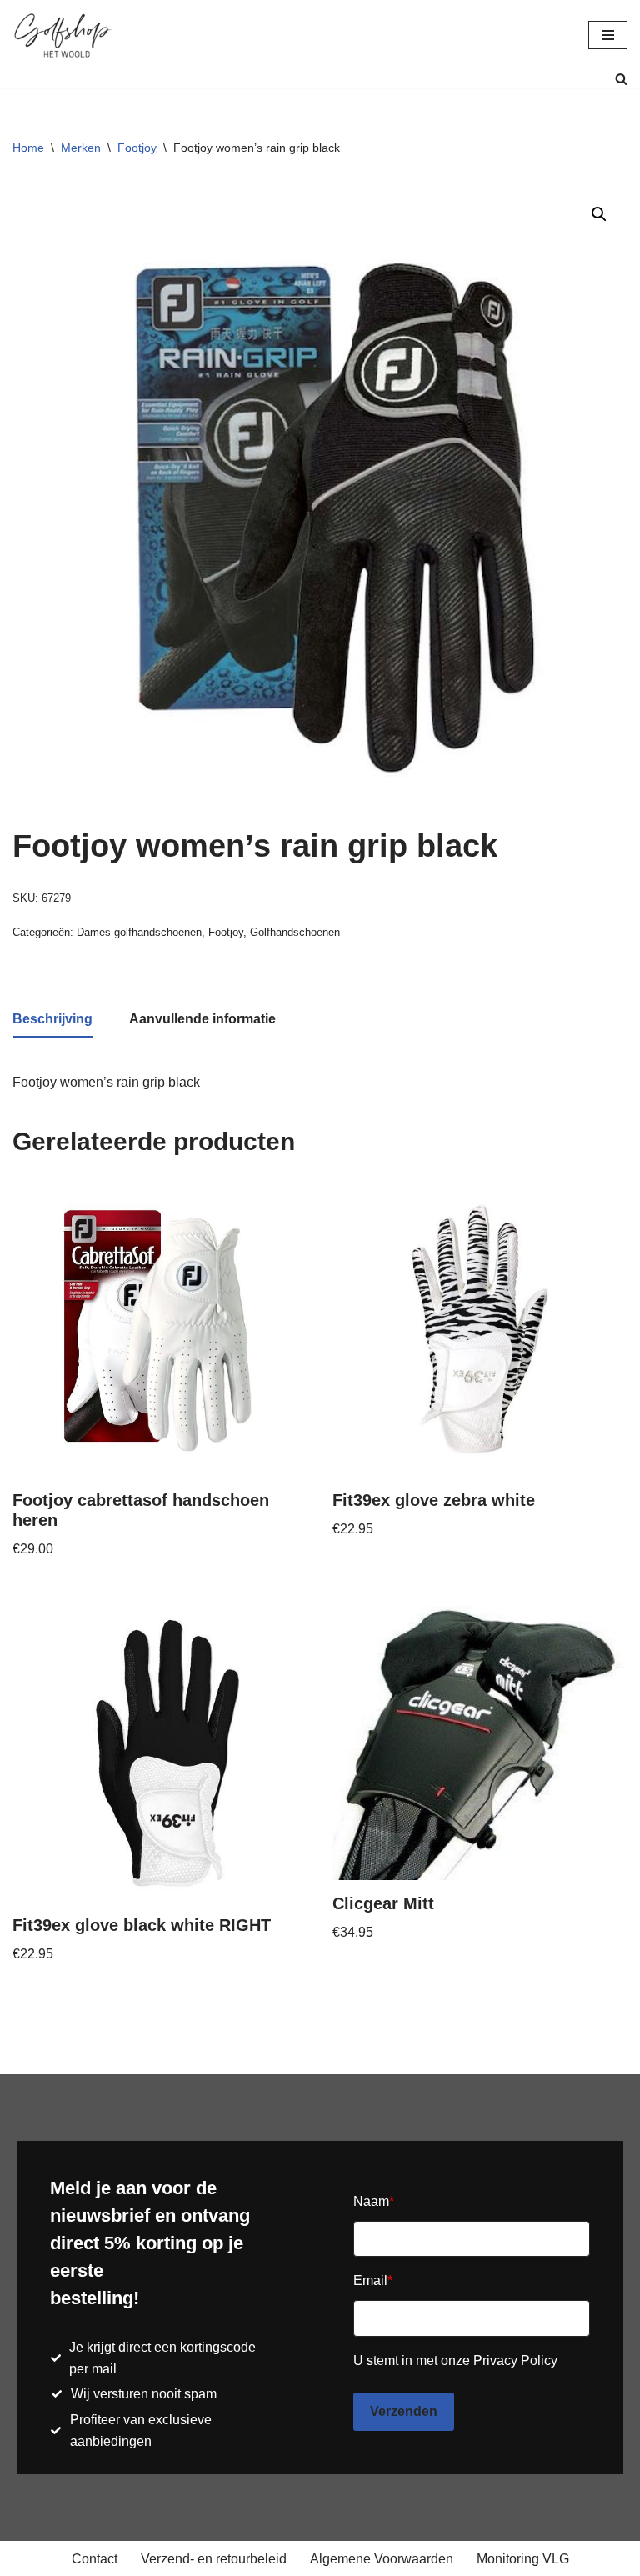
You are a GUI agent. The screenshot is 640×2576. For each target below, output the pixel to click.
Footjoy (137, 148)
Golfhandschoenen (295, 932)
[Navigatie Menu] (608, 35)
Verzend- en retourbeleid (214, 2559)
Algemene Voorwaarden (382, 2559)
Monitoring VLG (523, 2559)
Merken (81, 148)
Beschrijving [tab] (52, 1019)
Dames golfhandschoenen (139, 932)
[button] (599, 214)
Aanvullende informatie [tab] (202, 1019)
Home (28, 148)
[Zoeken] (621, 79)
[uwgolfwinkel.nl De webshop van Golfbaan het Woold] (62, 35)
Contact (95, 2559)
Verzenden (404, 2411)
